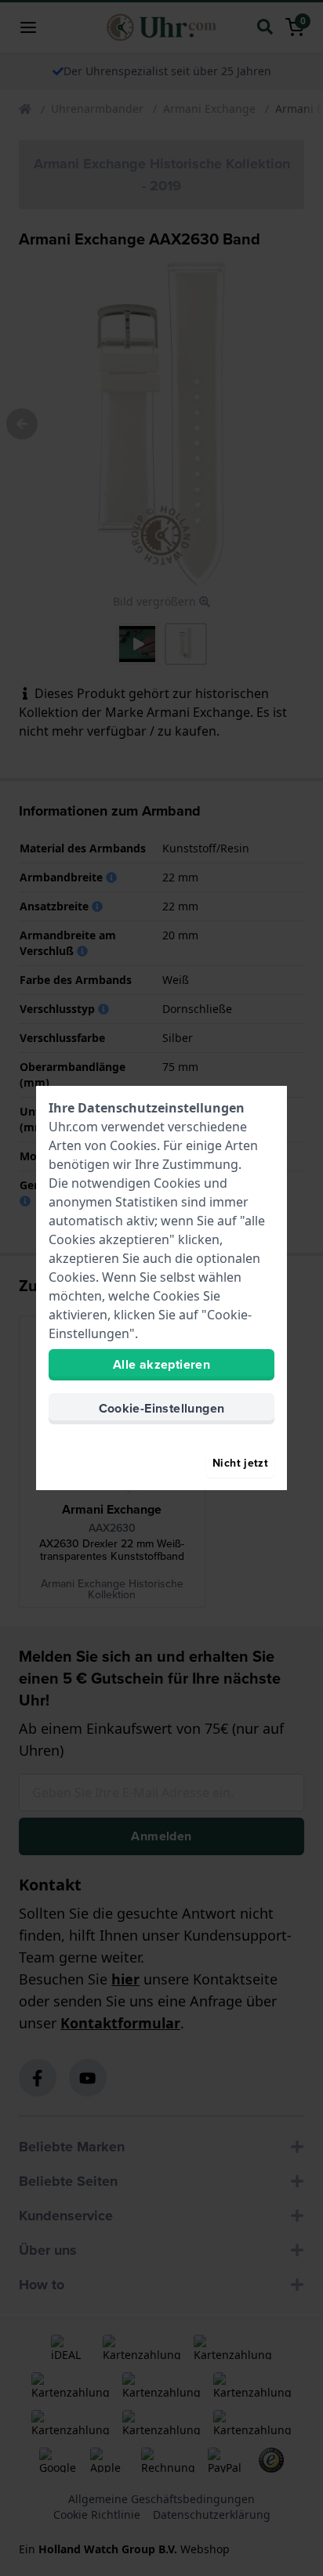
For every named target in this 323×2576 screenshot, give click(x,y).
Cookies (133, 1145)
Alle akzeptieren (161, 1364)
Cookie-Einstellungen (162, 1408)
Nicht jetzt (240, 1463)
